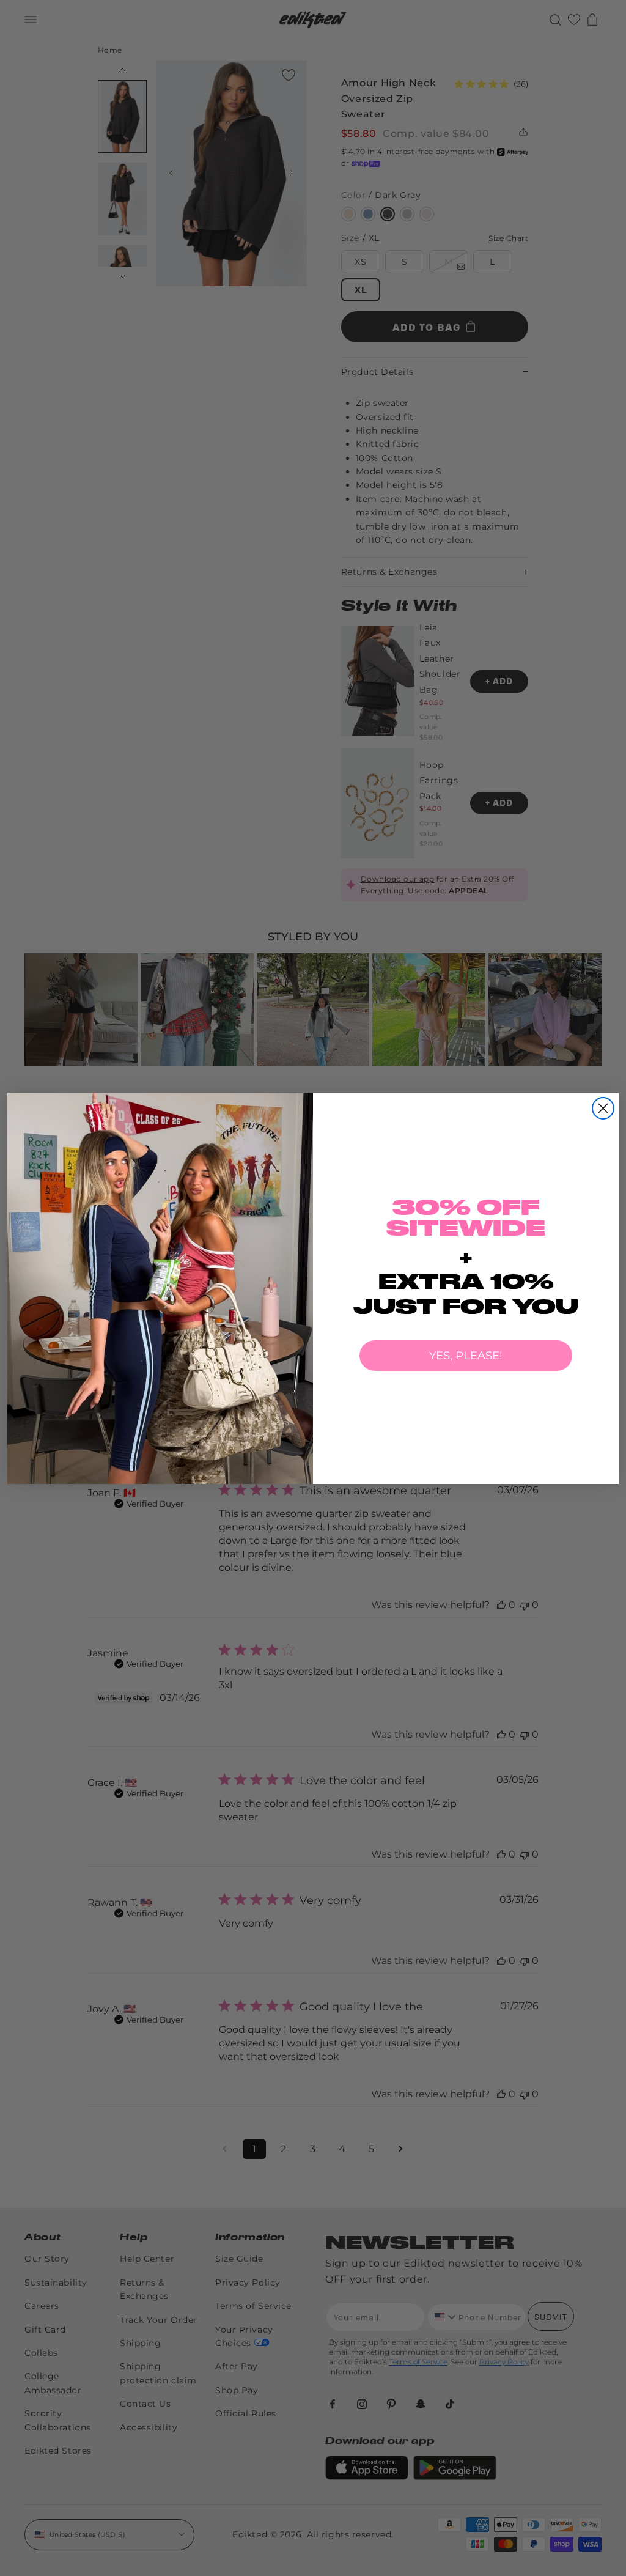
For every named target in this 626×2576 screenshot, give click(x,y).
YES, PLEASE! (466, 1356)
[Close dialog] (603, 1108)
